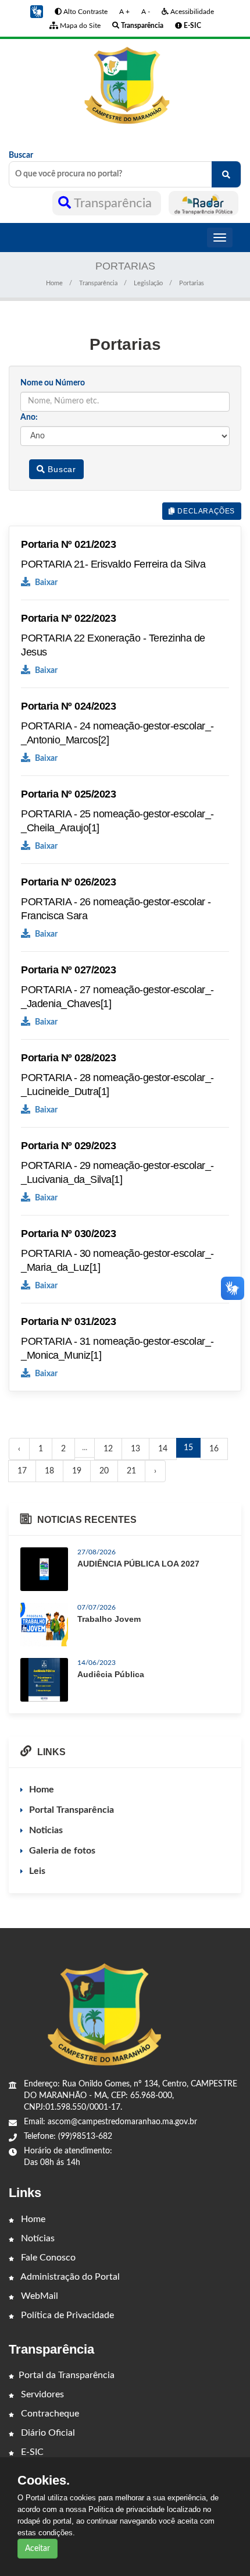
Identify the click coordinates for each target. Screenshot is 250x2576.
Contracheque (49, 2414)
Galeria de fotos (62, 1851)
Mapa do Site (79, 26)
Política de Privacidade (66, 2315)
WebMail (38, 2296)
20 (104, 1471)
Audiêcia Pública (111, 1674)
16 (214, 1449)
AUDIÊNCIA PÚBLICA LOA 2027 (138, 1564)
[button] (37, 12)
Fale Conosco (47, 2258)
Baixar (45, 583)
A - (146, 12)
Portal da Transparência (67, 2375)
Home (54, 283)
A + (124, 12)
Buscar (21, 155)
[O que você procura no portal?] (226, 174)
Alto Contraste (85, 12)
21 (131, 1471)
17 (22, 1471)
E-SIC (31, 2452)
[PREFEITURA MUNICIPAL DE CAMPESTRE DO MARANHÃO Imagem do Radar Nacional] (203, 203)
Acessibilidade (191, 12)
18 (49, 1471)
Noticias (46, 1830)
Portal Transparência (72, 1810)
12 (108, 1449)
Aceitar (37, 2549)
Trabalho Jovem (109, 1619)
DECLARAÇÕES (205, 511)
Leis (37, 1871)
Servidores (41, 2394)
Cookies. (44, 2481)
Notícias (37, 2238)
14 (163, 1449)
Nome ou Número (53, 383)
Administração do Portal (69, 2277)
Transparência (113, 203)
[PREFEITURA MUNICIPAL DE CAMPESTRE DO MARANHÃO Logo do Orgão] (125, 86)
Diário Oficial (47, 2433)
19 (77, 1471)
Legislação (148, 283)
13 (135, 1449)
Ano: (29, 417)
